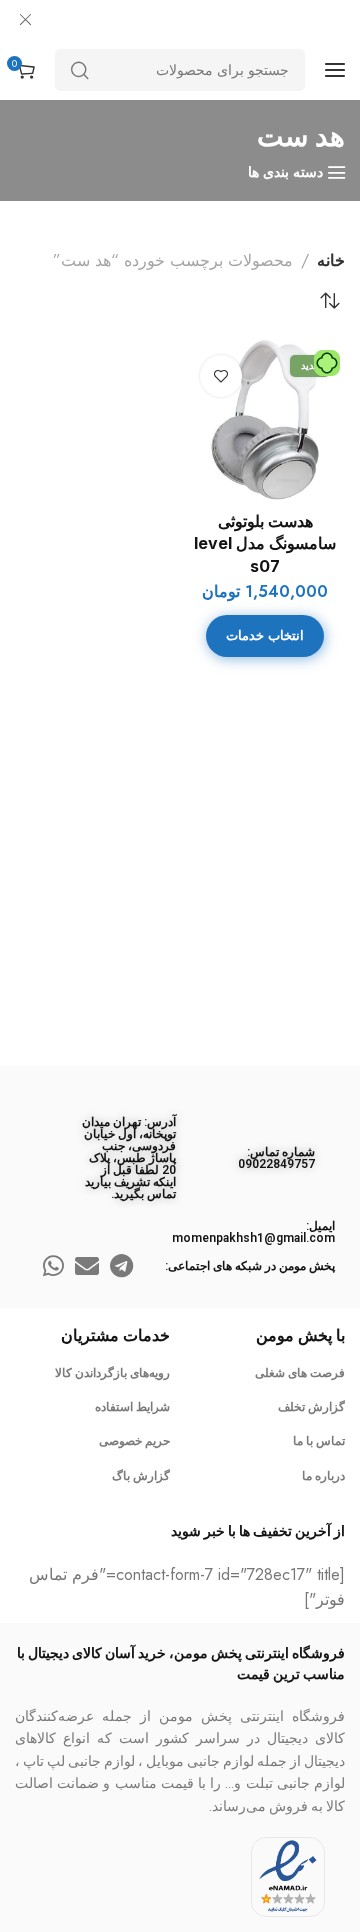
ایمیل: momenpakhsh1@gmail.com (253, 1232)
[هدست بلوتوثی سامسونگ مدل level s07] (265, 420)
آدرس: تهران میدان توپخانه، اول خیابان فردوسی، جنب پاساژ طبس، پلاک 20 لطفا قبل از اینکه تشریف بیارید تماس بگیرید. (129, 1158)
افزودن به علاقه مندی (221, 376)
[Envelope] (87, 1266)
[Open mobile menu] (335, 70)
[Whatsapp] (53, 1266)
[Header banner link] (180, 20)
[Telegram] (121, 1266)
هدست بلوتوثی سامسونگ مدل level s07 (265, 543)
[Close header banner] (25, 20)
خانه (331, 260)
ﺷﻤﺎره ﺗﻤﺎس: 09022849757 (276, 1158)
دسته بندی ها (285, 172)
